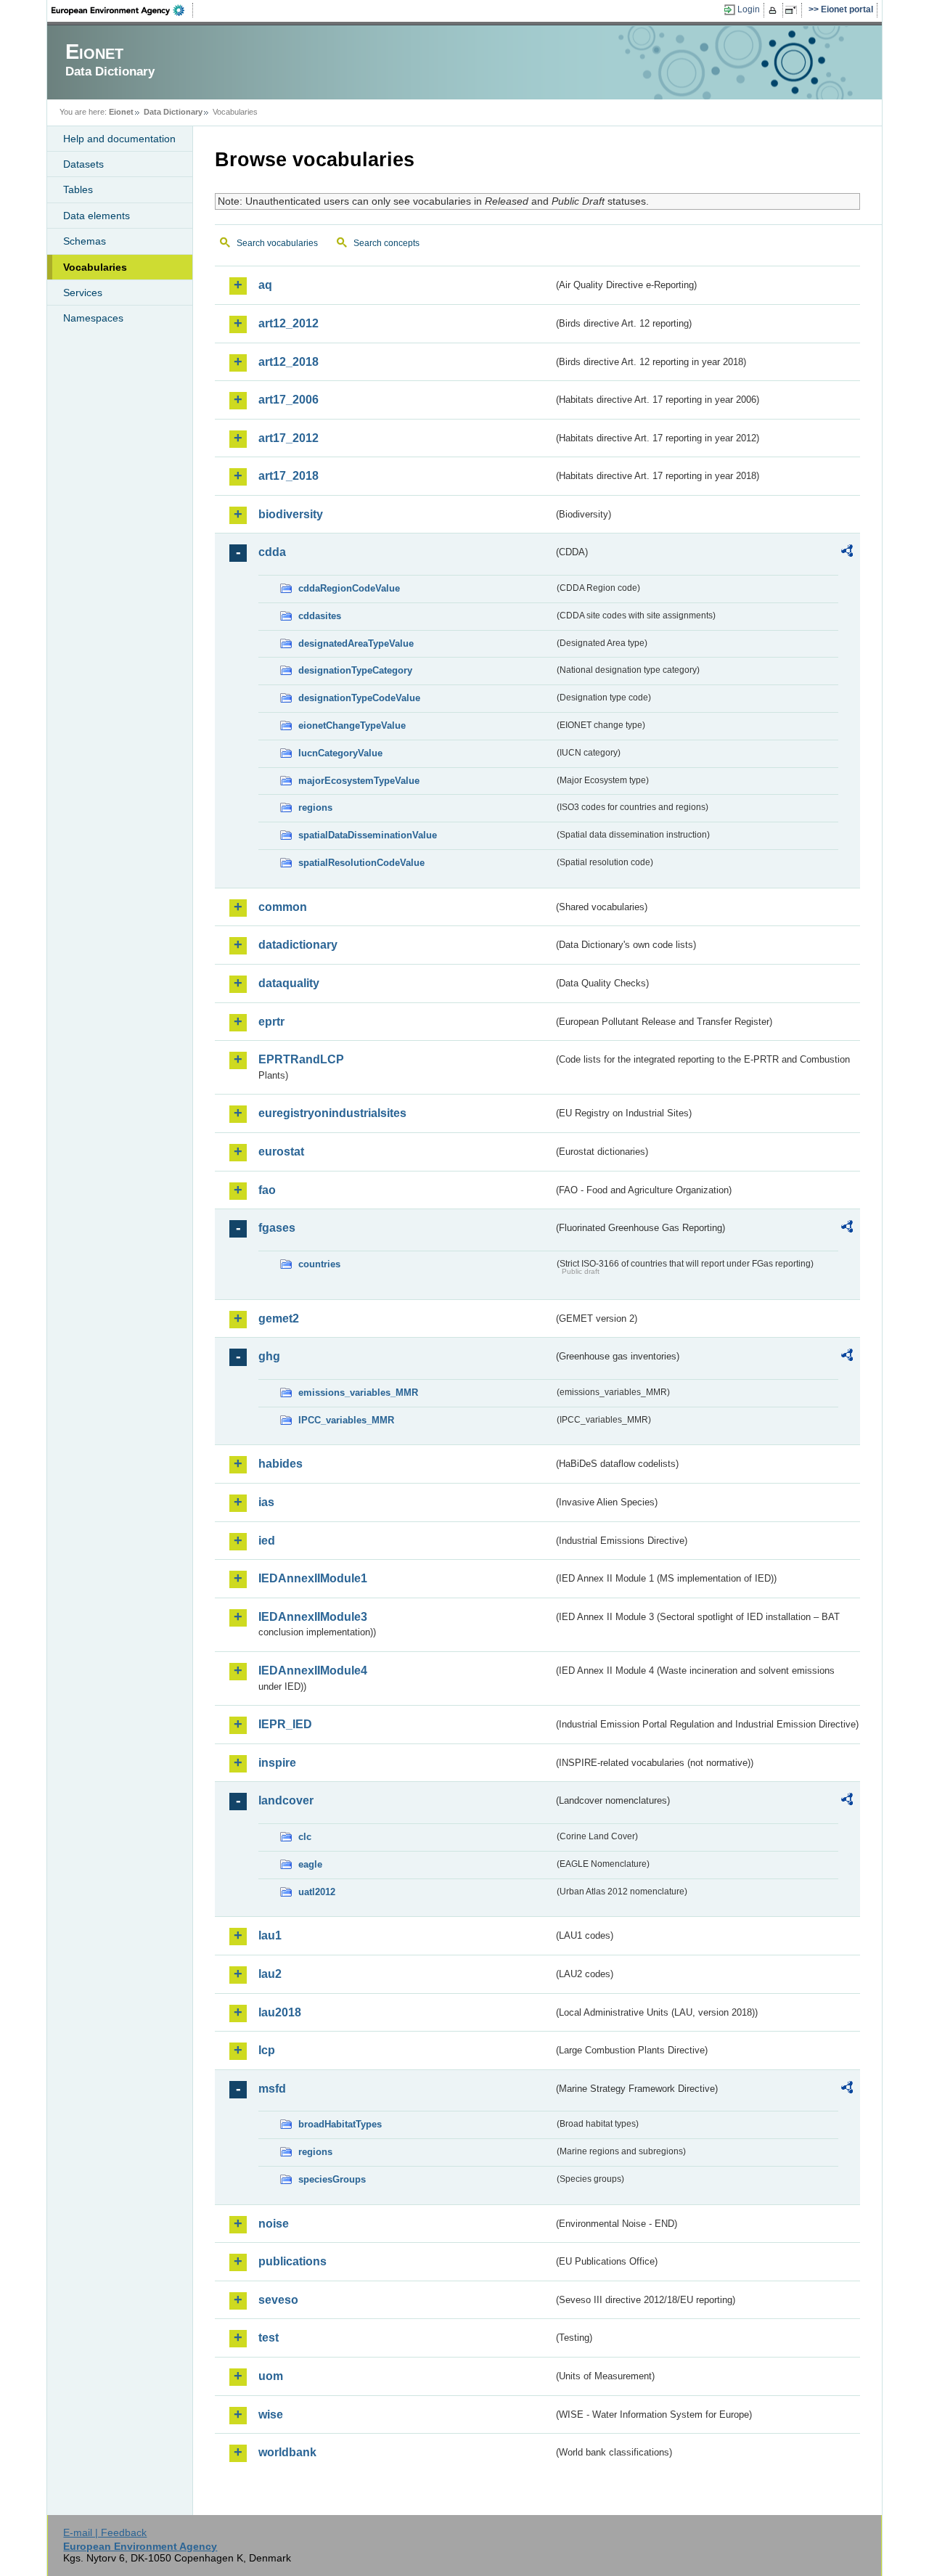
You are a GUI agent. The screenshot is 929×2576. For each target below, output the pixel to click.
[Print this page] (775, 10)
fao (267, 1190)
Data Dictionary (173, 112)
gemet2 (279, 1318)
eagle (310, 1864)
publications (292, 2261)
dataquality (289, 983)
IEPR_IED (285, 1724)
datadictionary (298, 945)
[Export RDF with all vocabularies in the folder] (847, 553)
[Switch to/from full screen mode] (794, 10)
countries (319, 1264)
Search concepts (386, 243)
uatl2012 (317, 1892)
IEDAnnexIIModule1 (313, 1578)
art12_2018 (288, 362)
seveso (278, 2300)
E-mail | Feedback (105, 2532)
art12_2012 (288, 323)
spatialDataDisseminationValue (368, 835)
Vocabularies (95, 267)
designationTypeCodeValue (359, 698)
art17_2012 (288, 438)
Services (83, 293)
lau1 (270, 1935)
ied (267, 1541)
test (269, 2338)
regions (315, 807)
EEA (123, 10)
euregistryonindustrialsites (332, 1113)
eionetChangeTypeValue (352, 725)
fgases (277, 1228)
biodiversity (291, 514)
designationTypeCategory (355, 670)
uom (271, 2376)
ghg (269, 1356)
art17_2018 (288, 476)
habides (281, 1464)
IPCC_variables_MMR (346, 1420)
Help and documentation (119, 139)
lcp (267, 2050)
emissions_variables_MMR (358, 1393)
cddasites (320, 616)
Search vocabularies (277, 243)
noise (274, 2224)
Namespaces (93, 318)
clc (305, 1837)
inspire (277, 1763)
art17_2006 (288, 400)
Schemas (85, 241)
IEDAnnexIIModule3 (313, 1617)
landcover (286, 1800)
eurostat (281, 1152)
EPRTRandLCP (301, 1059)
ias (266, 1502)
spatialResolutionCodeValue (361, 863)
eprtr (271, 1022)
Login (749, 9)
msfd (272, 2089)
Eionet (121, 112)
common (283, 907)
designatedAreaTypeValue (356, 643)
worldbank (287, 2452)
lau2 (270, 1974)
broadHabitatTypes (340, 2124)
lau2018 (280, 2012)
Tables (78, 189)
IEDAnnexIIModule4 (313, 1671)
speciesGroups (332, 2179)
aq (265, 285)
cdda (272, 552)
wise (271, 2415)
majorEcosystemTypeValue (359, 781)
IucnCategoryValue (340, 753)
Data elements (97, 216)
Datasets (83, 164)
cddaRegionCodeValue (349, 588)
